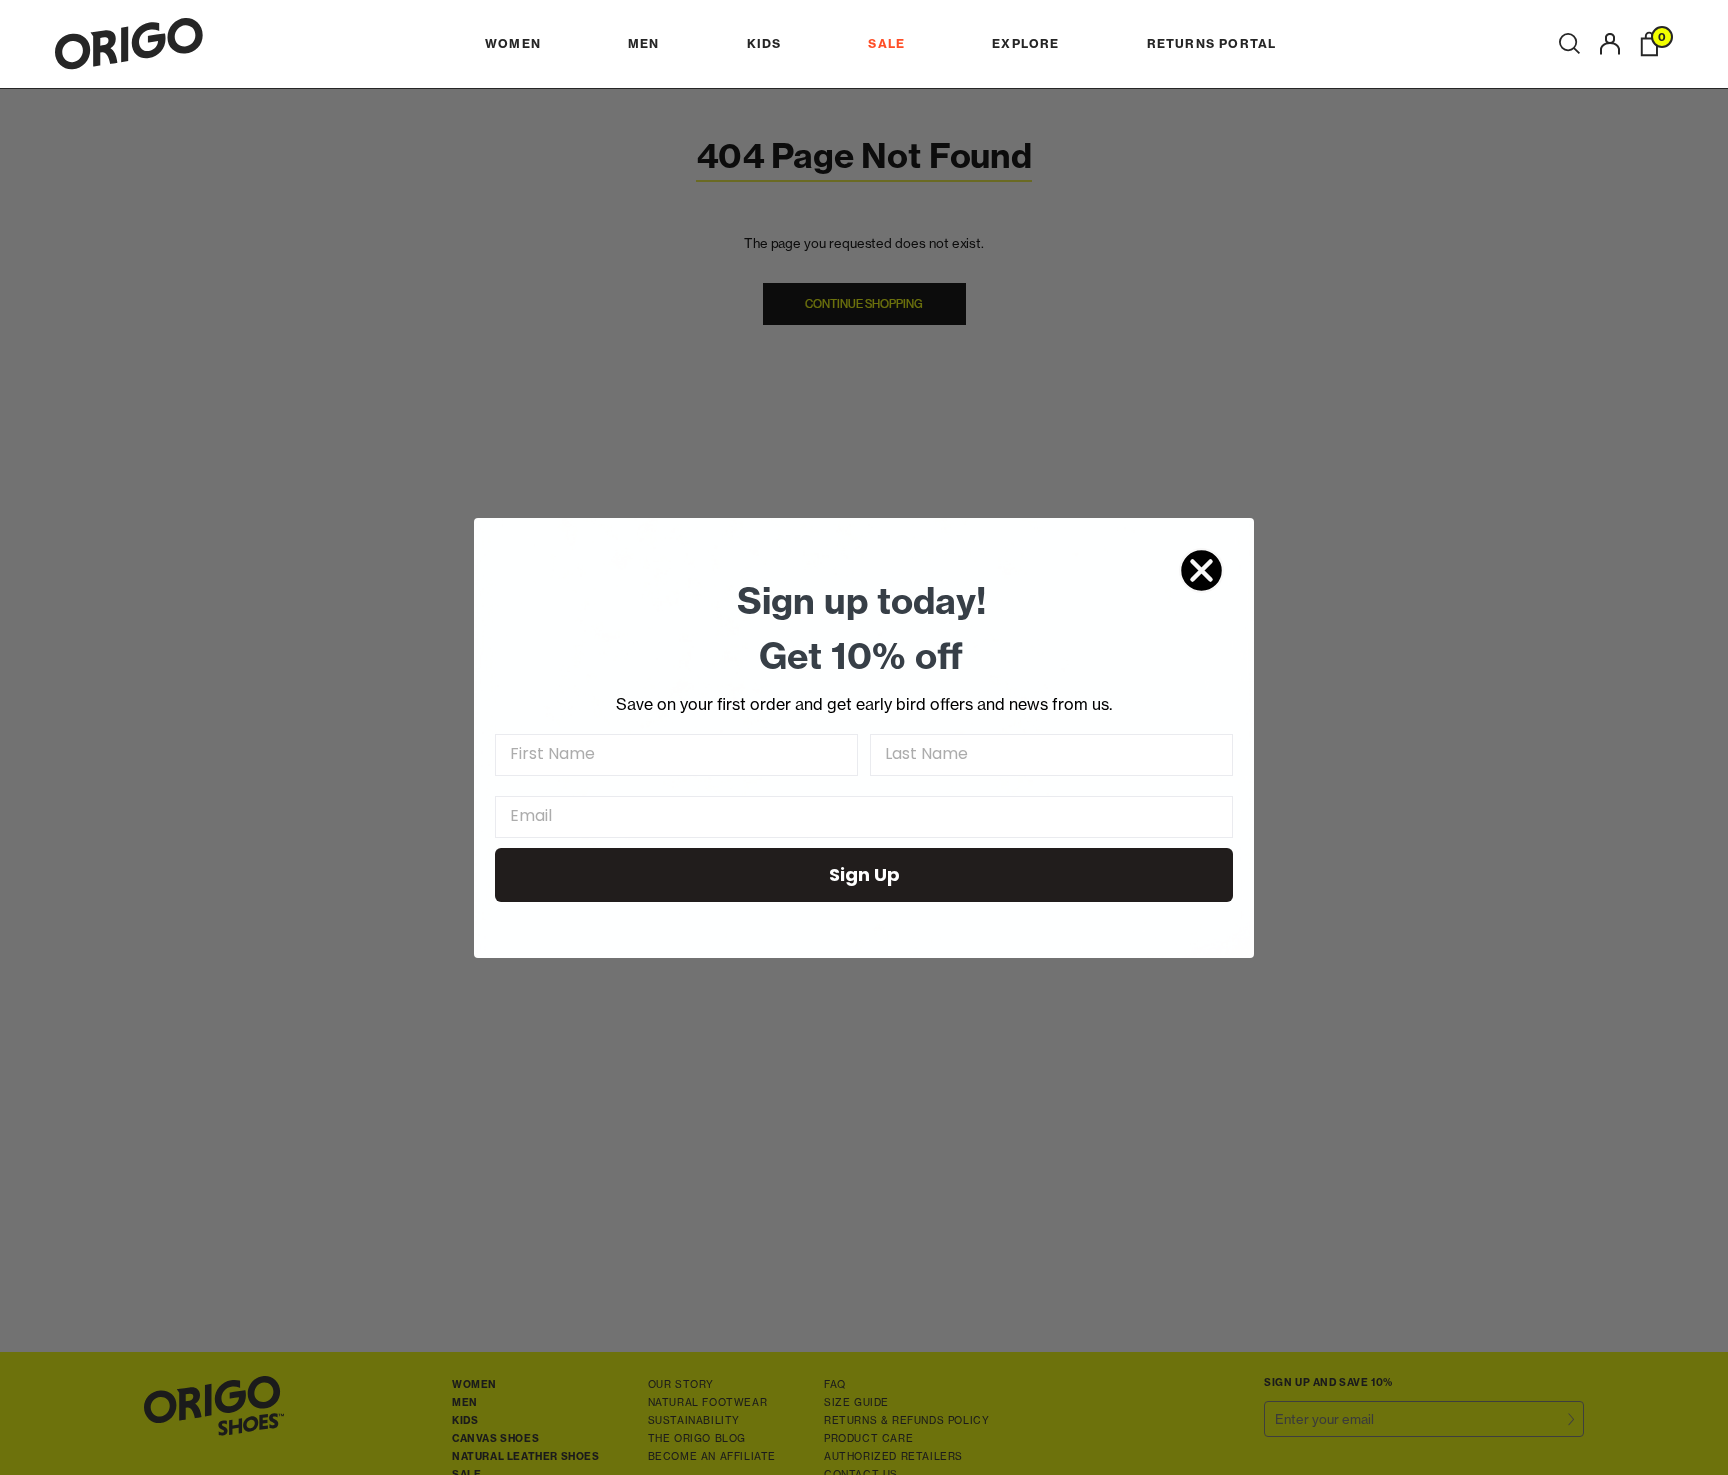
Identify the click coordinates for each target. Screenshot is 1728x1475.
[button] (1569, 44)
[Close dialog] (1201, 570)
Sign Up (864, 874)
